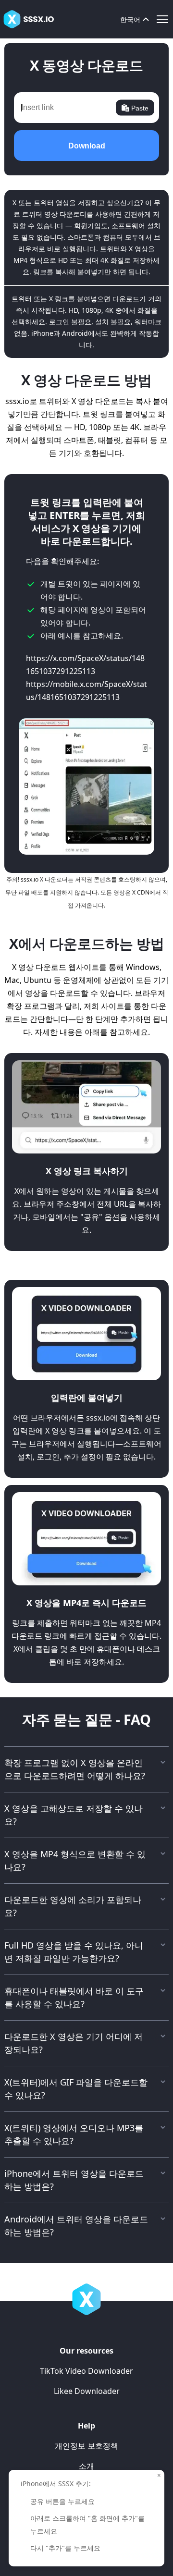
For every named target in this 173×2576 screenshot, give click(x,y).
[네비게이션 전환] (162, 19)
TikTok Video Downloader (86, 2371)
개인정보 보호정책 (86, 2446)
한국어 (130, 19)
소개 (86, 2466)
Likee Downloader (87, 2391)
